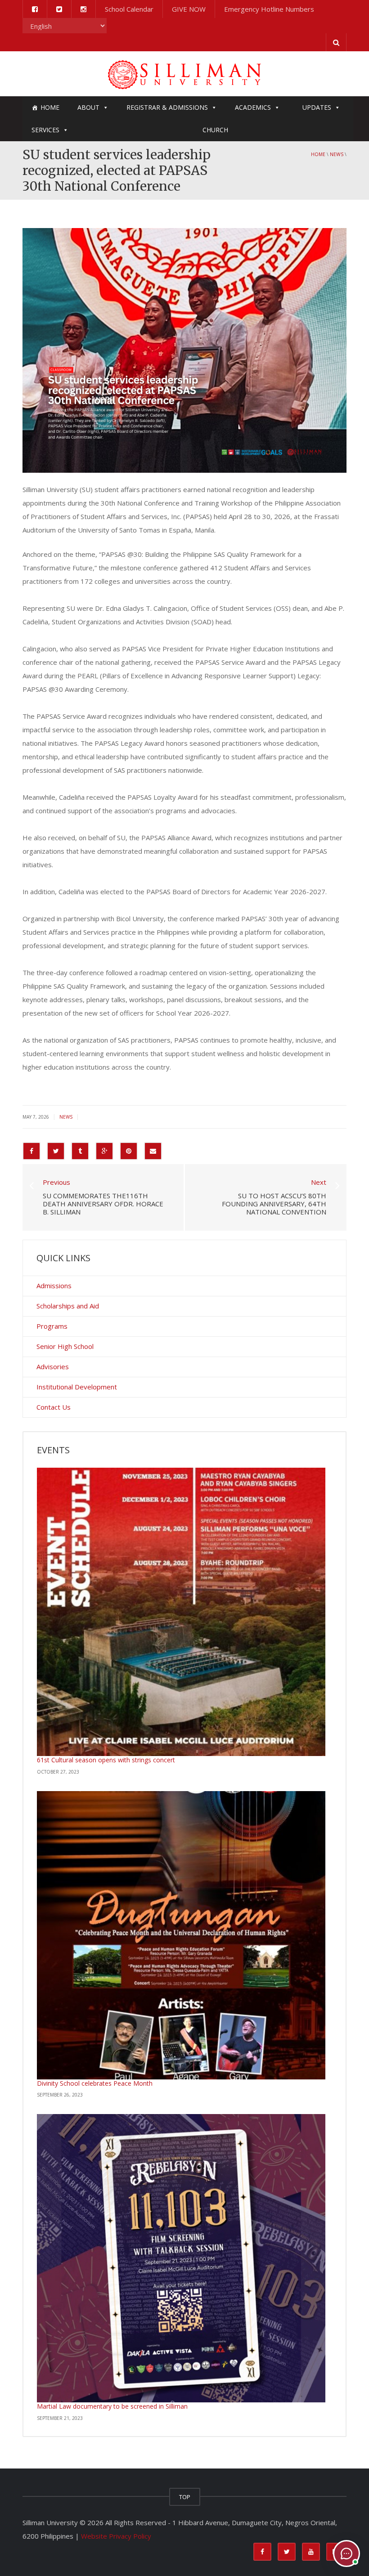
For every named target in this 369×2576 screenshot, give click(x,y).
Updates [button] (317, 107)
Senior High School (65, 1346)
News (337, 154)
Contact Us (54, 1407)
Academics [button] (253, 107)
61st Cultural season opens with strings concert (106, 1760)
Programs (52, 1326)
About (88, 107)
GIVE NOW (189, 9)
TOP (185, 2497)
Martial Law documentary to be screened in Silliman (112, 2406)
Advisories (53, 1366)
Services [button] (45, 130)
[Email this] (153, 1151)
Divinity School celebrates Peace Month (95, 2083)
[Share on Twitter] (56, 1151)
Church (215, 130)
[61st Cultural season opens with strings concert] (181, 1612)
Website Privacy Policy (116, 2536)
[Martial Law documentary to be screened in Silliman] (181, 2258)
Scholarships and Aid (68, 1306)
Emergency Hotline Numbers (269, 9)
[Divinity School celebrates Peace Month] (181, 1935)
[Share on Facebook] (31, 1151)
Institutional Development (77, 1387)
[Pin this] (129, 1151)
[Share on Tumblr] (80, 1151)
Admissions (54, 1286)
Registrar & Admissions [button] (167, 107)
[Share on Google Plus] (104, 1151)
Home (50, 107)
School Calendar (129, 9)
